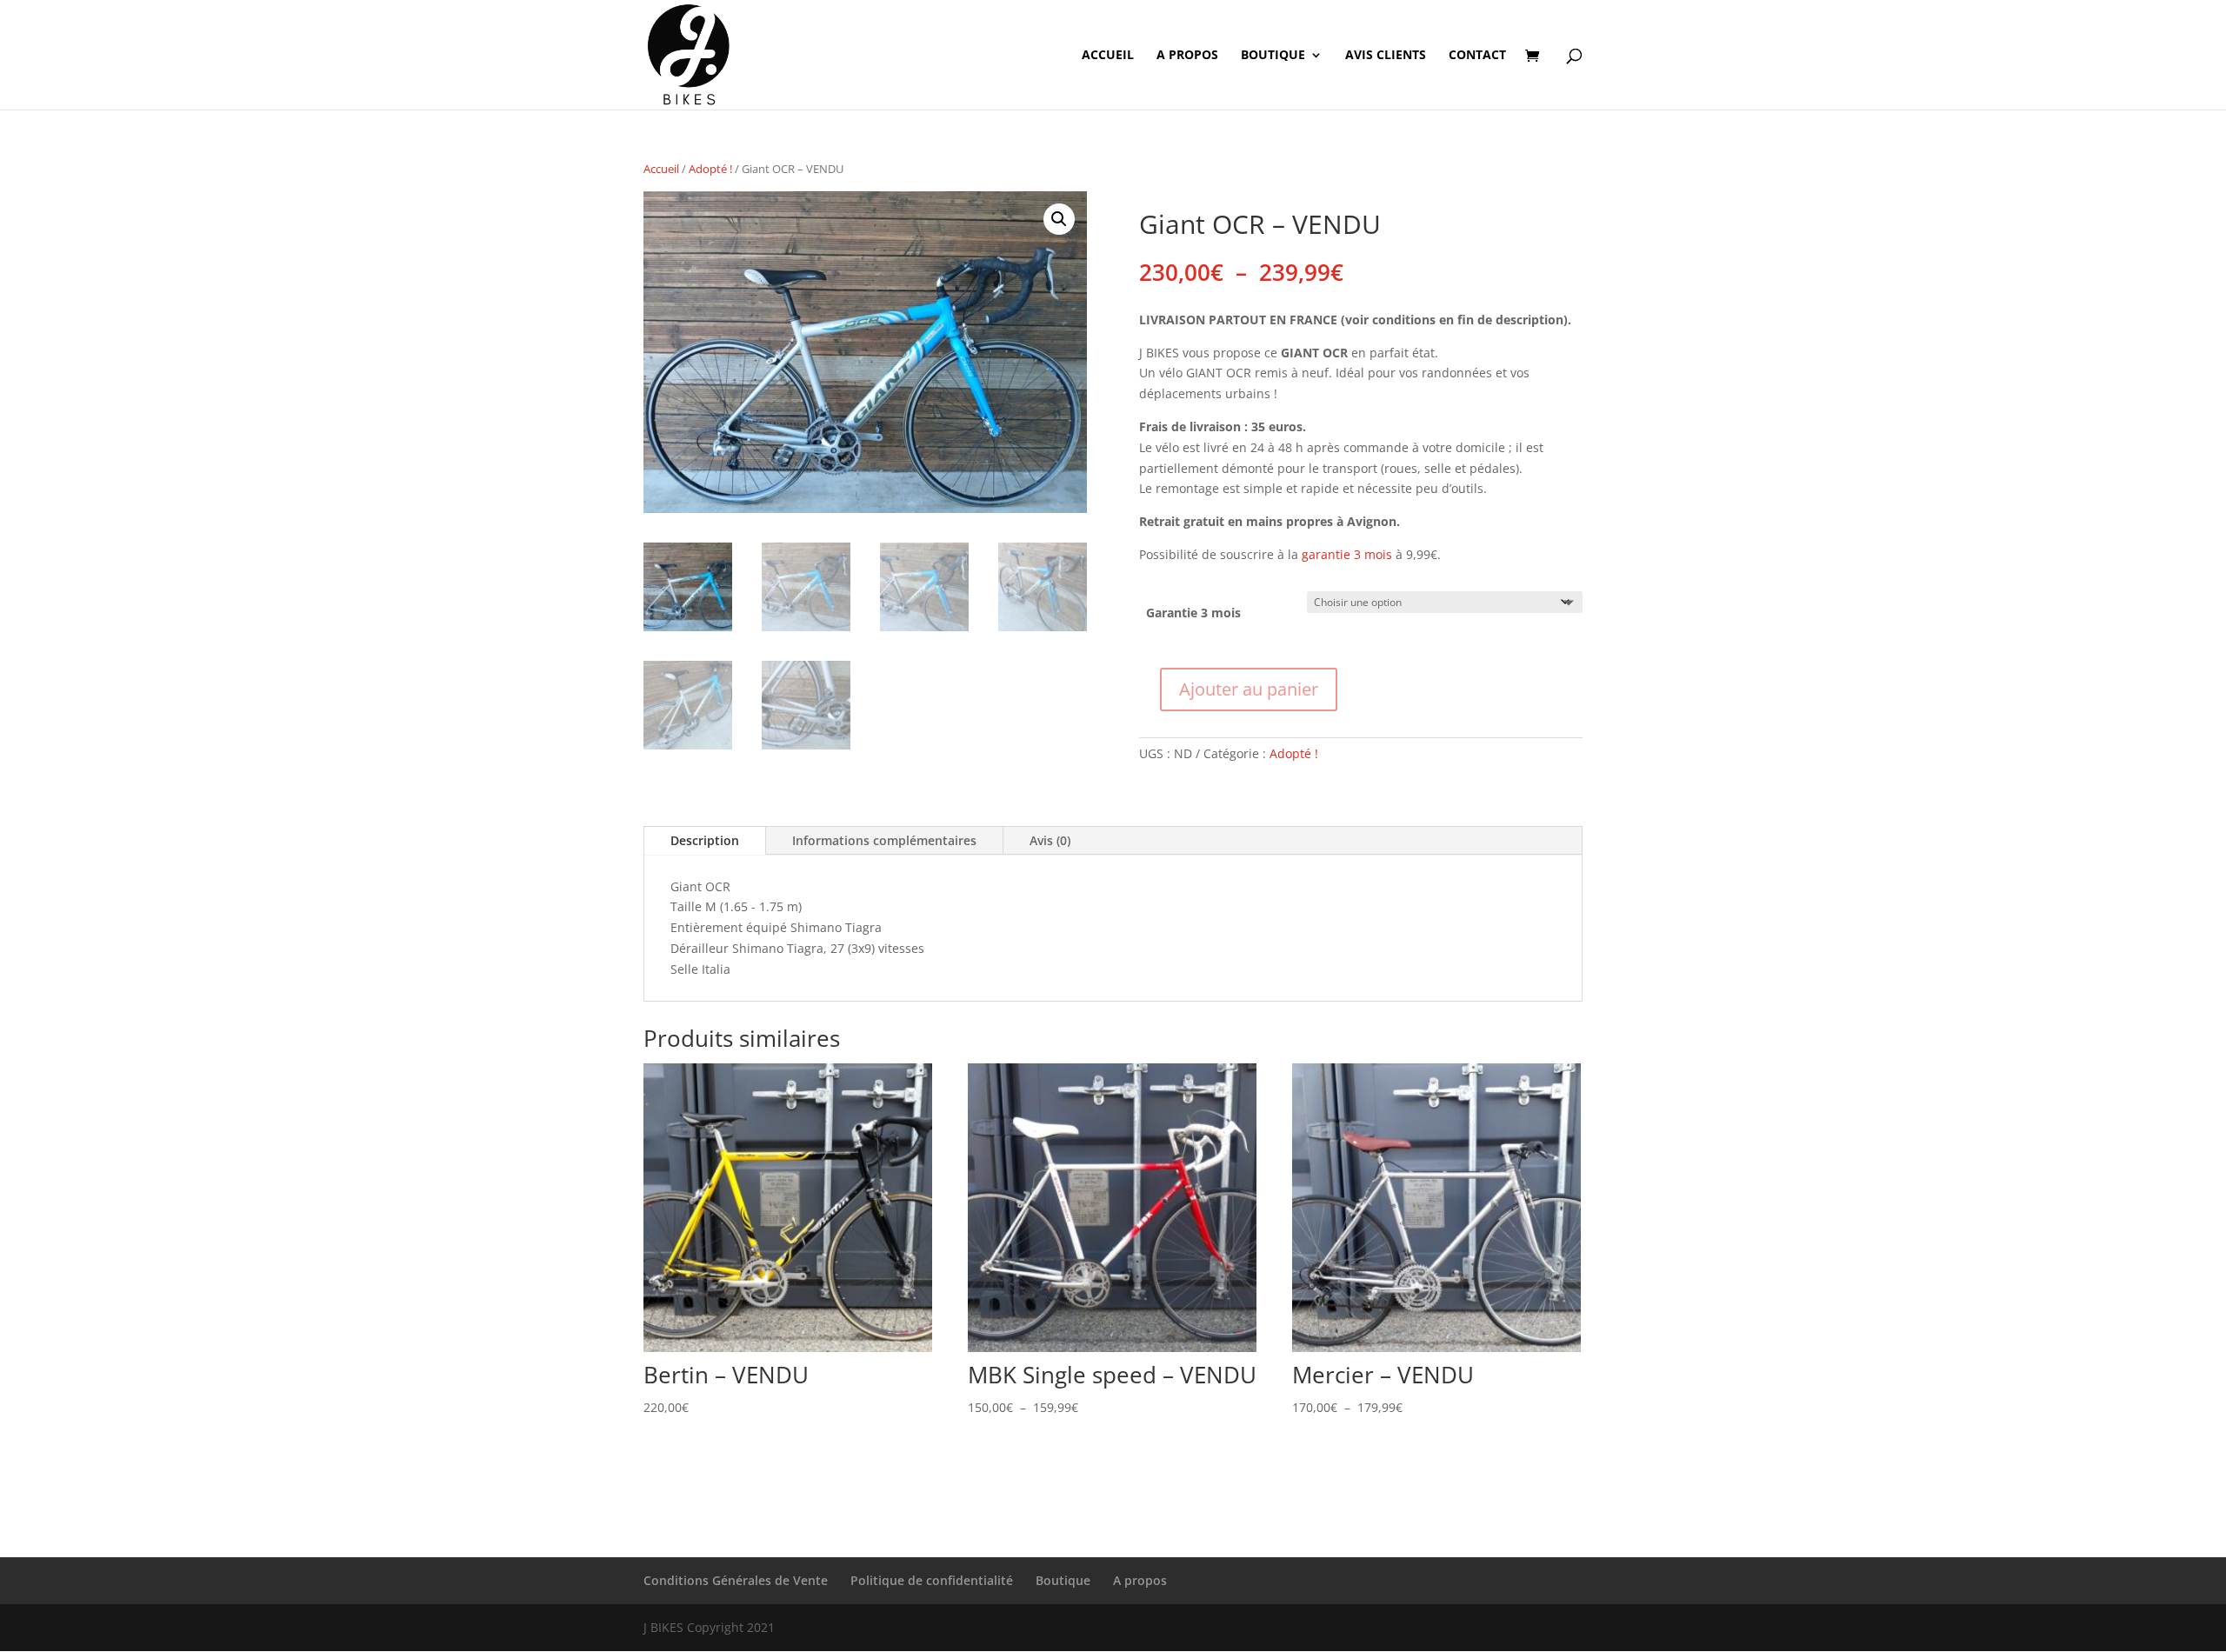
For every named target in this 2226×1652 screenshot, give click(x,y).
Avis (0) (1050, 840)
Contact (1477, 56)
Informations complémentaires (884, 840)
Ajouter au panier (1249, 689)
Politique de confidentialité (932, 1580)
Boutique (1273, 56)
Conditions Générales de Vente (736, 1580)
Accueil (1108, 56)
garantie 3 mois (1347, 554)
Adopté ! (710, 169)
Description (705, 840)
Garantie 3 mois (1193, 613)
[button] (1059, 219)
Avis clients (1386, 56)
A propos (1187, 56)
